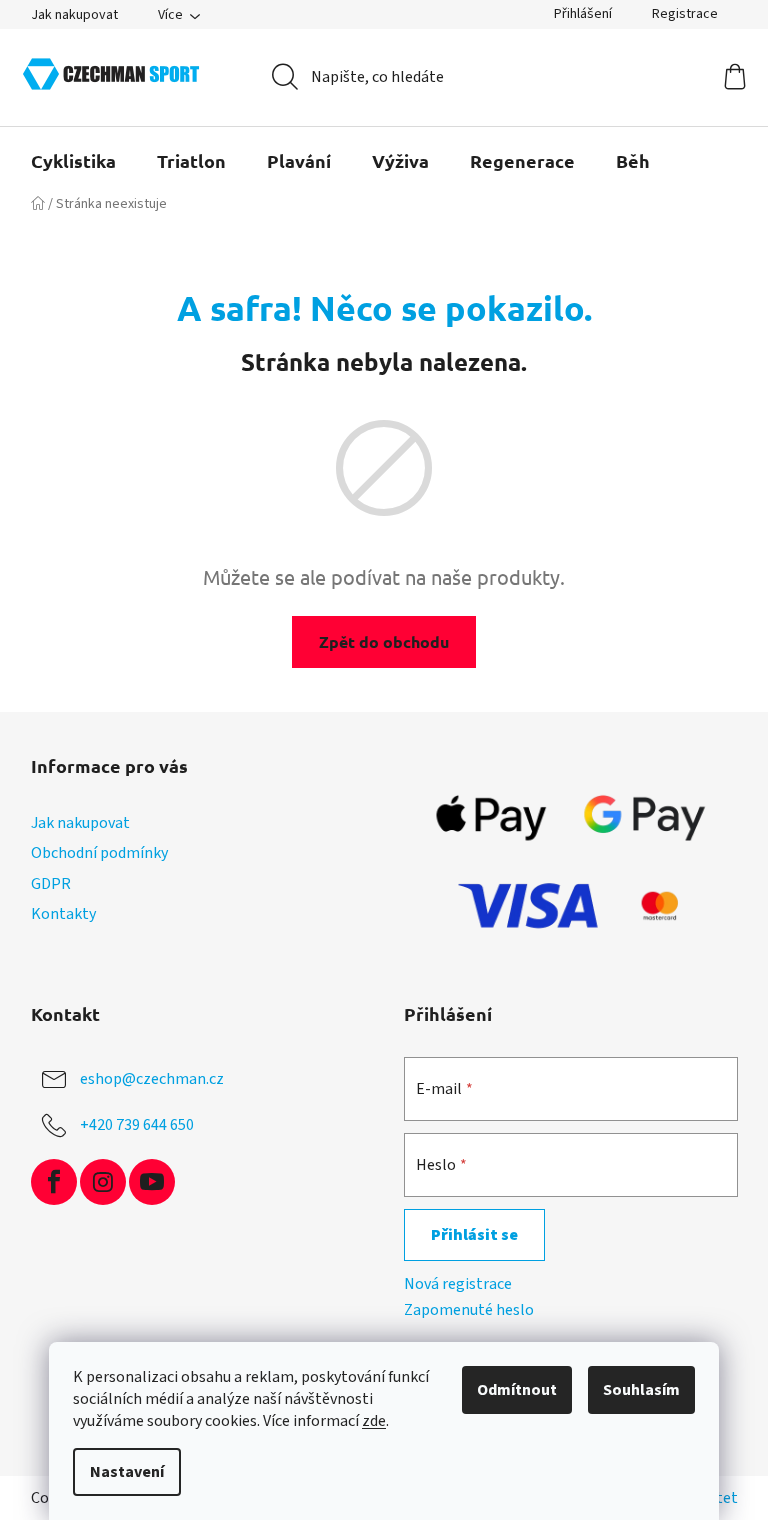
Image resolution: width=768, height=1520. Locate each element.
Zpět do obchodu (384, 641)
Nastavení (127, 1472)
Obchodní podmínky (99, 853)
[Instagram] (103, 1182)
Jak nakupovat (74, 15)
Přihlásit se (474, 1235)
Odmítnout (517, 1390)
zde (374, 1421)
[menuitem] (73, 161)
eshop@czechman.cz (152, 1079)
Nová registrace (458, 1284)
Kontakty (63, 914)
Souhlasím (641, 1390)
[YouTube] (152, 1182)
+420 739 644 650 (137, 1125)
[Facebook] (54, 1182)
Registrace (685, 14)
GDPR (51, 884)
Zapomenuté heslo (469, 1310)
